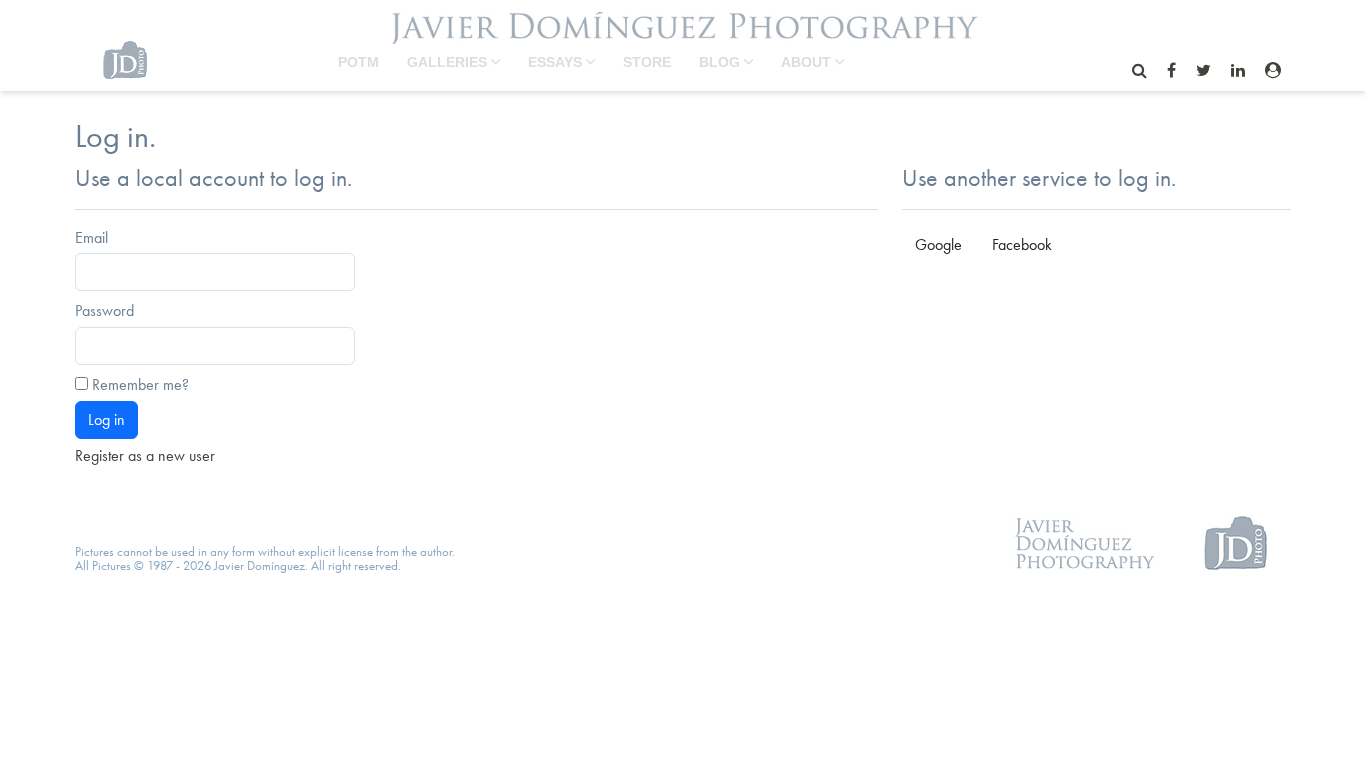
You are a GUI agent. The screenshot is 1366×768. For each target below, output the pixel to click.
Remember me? (140, 385)
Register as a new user (145, 455)
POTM (358, 62)
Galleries (449, 62)
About (808, 62)
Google (938, 244)
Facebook (1022, 244)
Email (91, 238)
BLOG (721, 62)
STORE (647, 62)
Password (104, 311)
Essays (557, 62)
